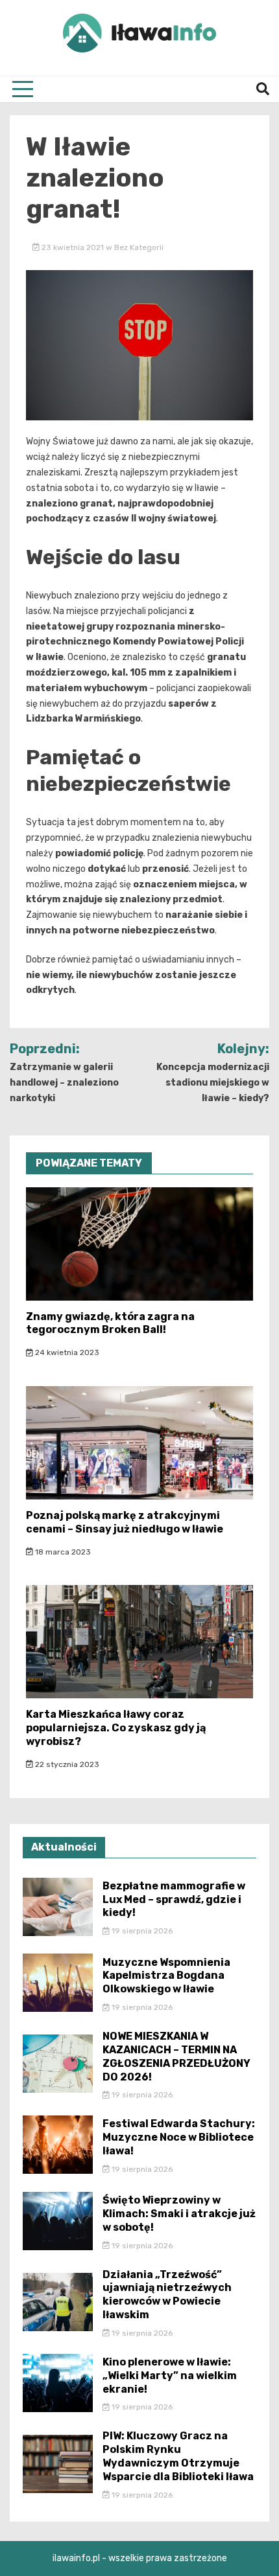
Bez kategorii (139, 247)
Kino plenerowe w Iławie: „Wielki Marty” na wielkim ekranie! (170, 2376)
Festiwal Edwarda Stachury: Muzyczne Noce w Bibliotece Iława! (179, 2137)
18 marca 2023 (62, 1552)
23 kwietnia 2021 (73, 247)
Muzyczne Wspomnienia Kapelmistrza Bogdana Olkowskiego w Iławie (166, 1976)
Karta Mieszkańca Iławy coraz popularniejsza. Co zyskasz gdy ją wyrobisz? (116, 1728)
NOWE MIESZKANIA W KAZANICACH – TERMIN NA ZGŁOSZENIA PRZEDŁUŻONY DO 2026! (176, 2056)
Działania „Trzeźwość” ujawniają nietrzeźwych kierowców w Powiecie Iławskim (167, 2295)
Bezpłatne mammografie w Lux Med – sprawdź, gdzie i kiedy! (174, 1899)
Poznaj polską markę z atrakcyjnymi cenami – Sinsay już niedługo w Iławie (125, 1522)
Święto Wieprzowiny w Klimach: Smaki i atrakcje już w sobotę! (179, 2214)
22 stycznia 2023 (66, 1764)
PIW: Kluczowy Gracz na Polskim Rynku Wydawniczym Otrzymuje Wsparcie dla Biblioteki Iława (178, 2456)
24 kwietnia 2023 (66, 1352)
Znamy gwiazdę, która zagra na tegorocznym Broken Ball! (110, 1323)
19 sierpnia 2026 (141, 1931)
